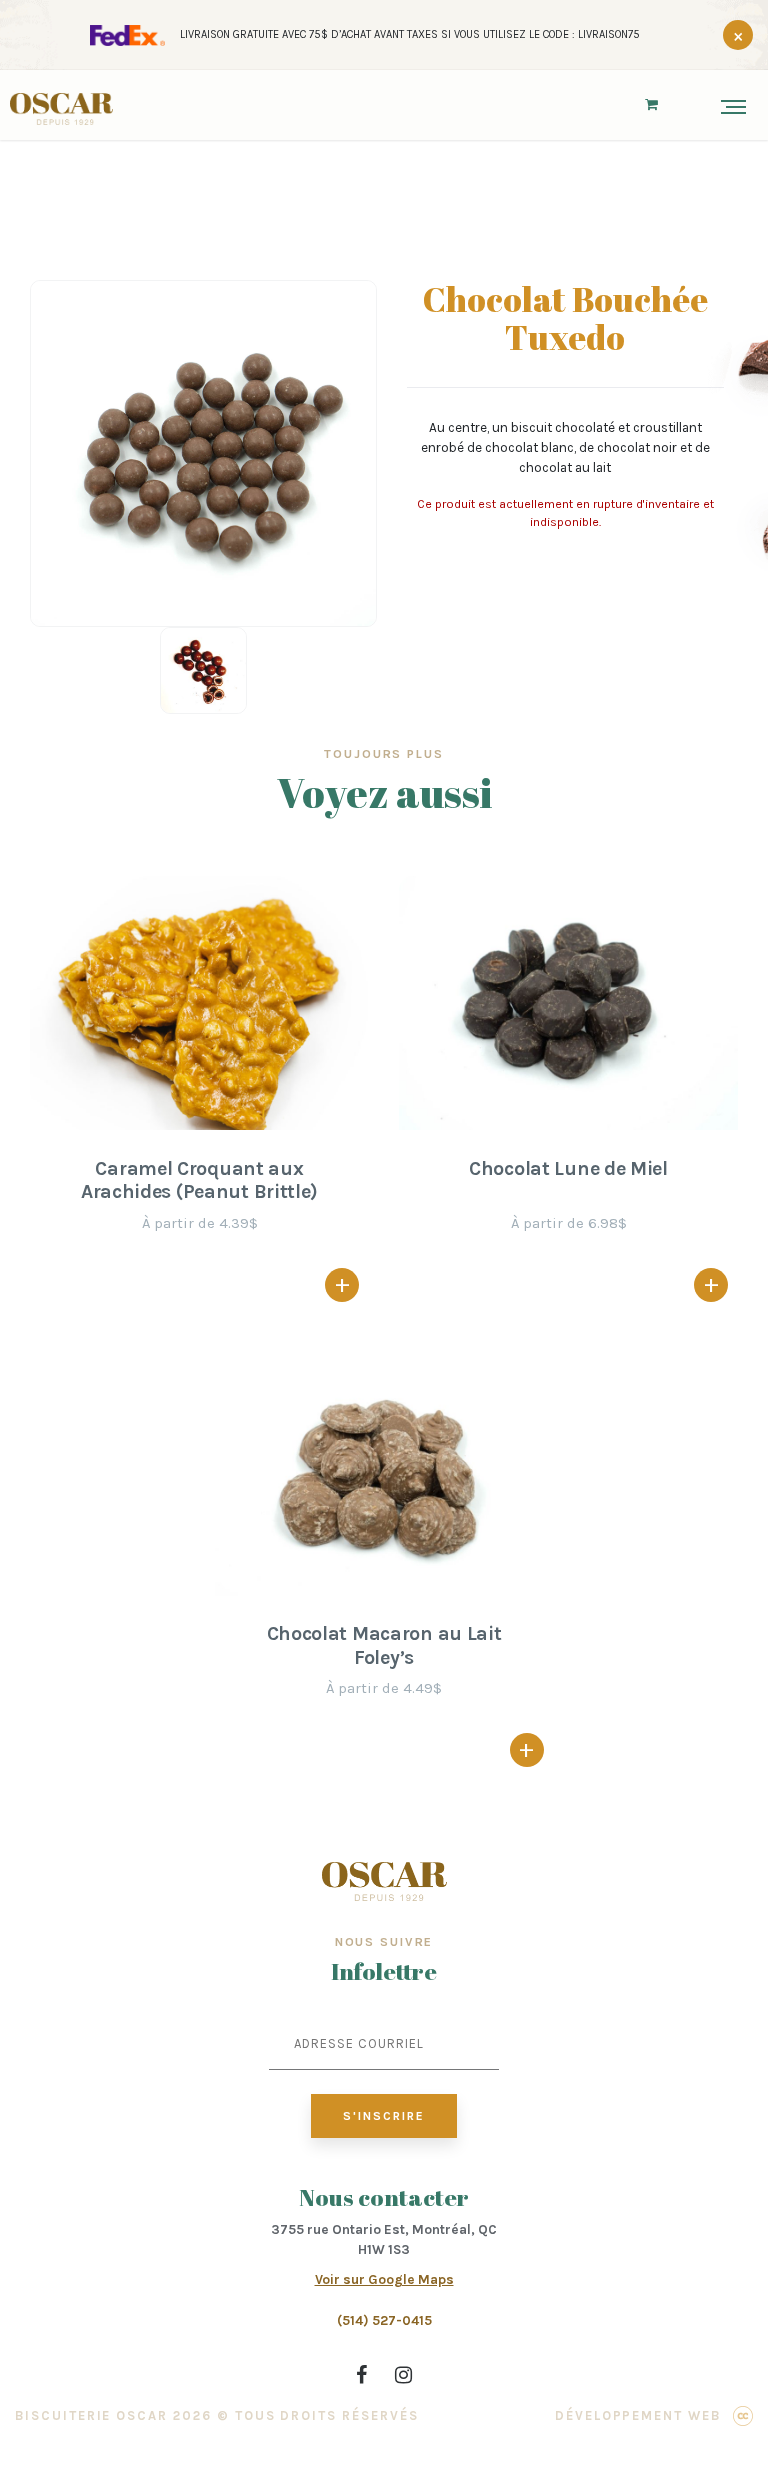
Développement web (638, 2415)
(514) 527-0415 (384, 2320)
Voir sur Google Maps (384, 2279)
